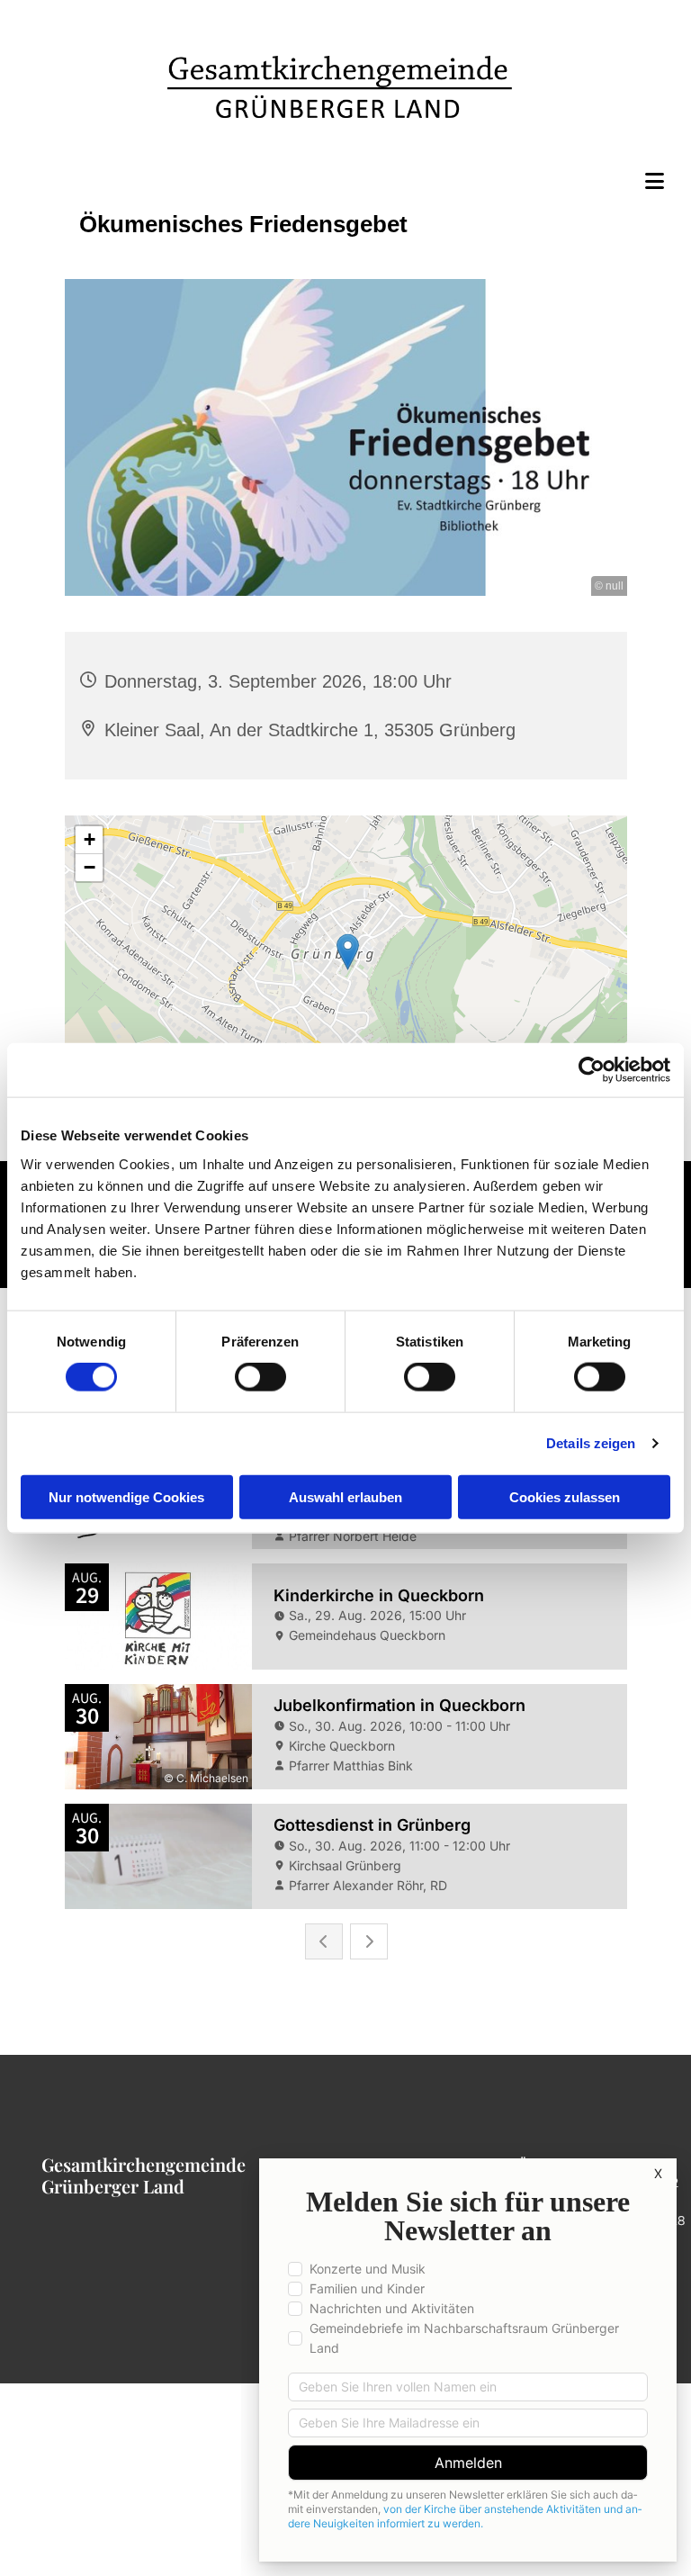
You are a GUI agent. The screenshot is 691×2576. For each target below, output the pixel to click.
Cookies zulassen (565, 1496)
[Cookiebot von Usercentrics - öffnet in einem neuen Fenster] (592, 1070)
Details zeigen (591, 1443)
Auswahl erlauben (345, 1496)
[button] (345, 181)
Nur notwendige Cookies (126, 1496)
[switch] (260, 1377)
